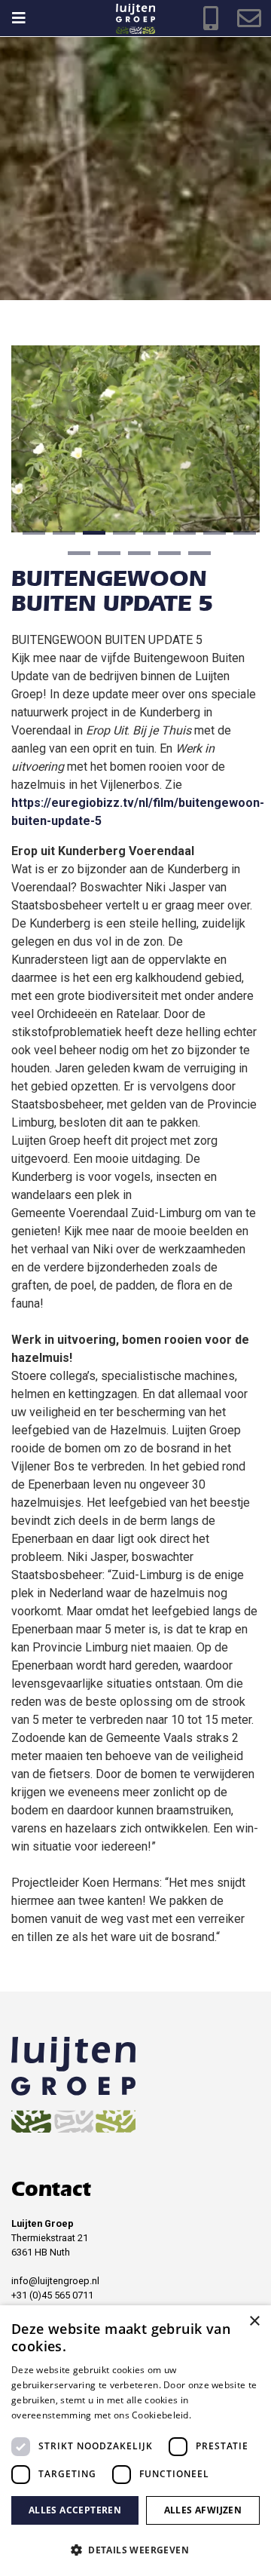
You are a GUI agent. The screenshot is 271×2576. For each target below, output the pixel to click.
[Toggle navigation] (26, 18)
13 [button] (196, 559)
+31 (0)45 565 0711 (52, 2295)
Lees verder (219, 2415)
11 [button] (135, 559)
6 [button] (181, 538)
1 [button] (30, 538)
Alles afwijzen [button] (203, 2510)
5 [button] (151, 538)
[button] (135, 2550)
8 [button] (241, 538)
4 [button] (120, 538)
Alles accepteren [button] (75, 2510)
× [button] (254, 2321)
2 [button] (60, 538)
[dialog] (135, 2441)
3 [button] (90, 538)
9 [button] (75, 559)
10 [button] (105, 559)
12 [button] (166, 559)
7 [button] (211, 538)
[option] (135, 168)
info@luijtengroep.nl (55, 2281)
